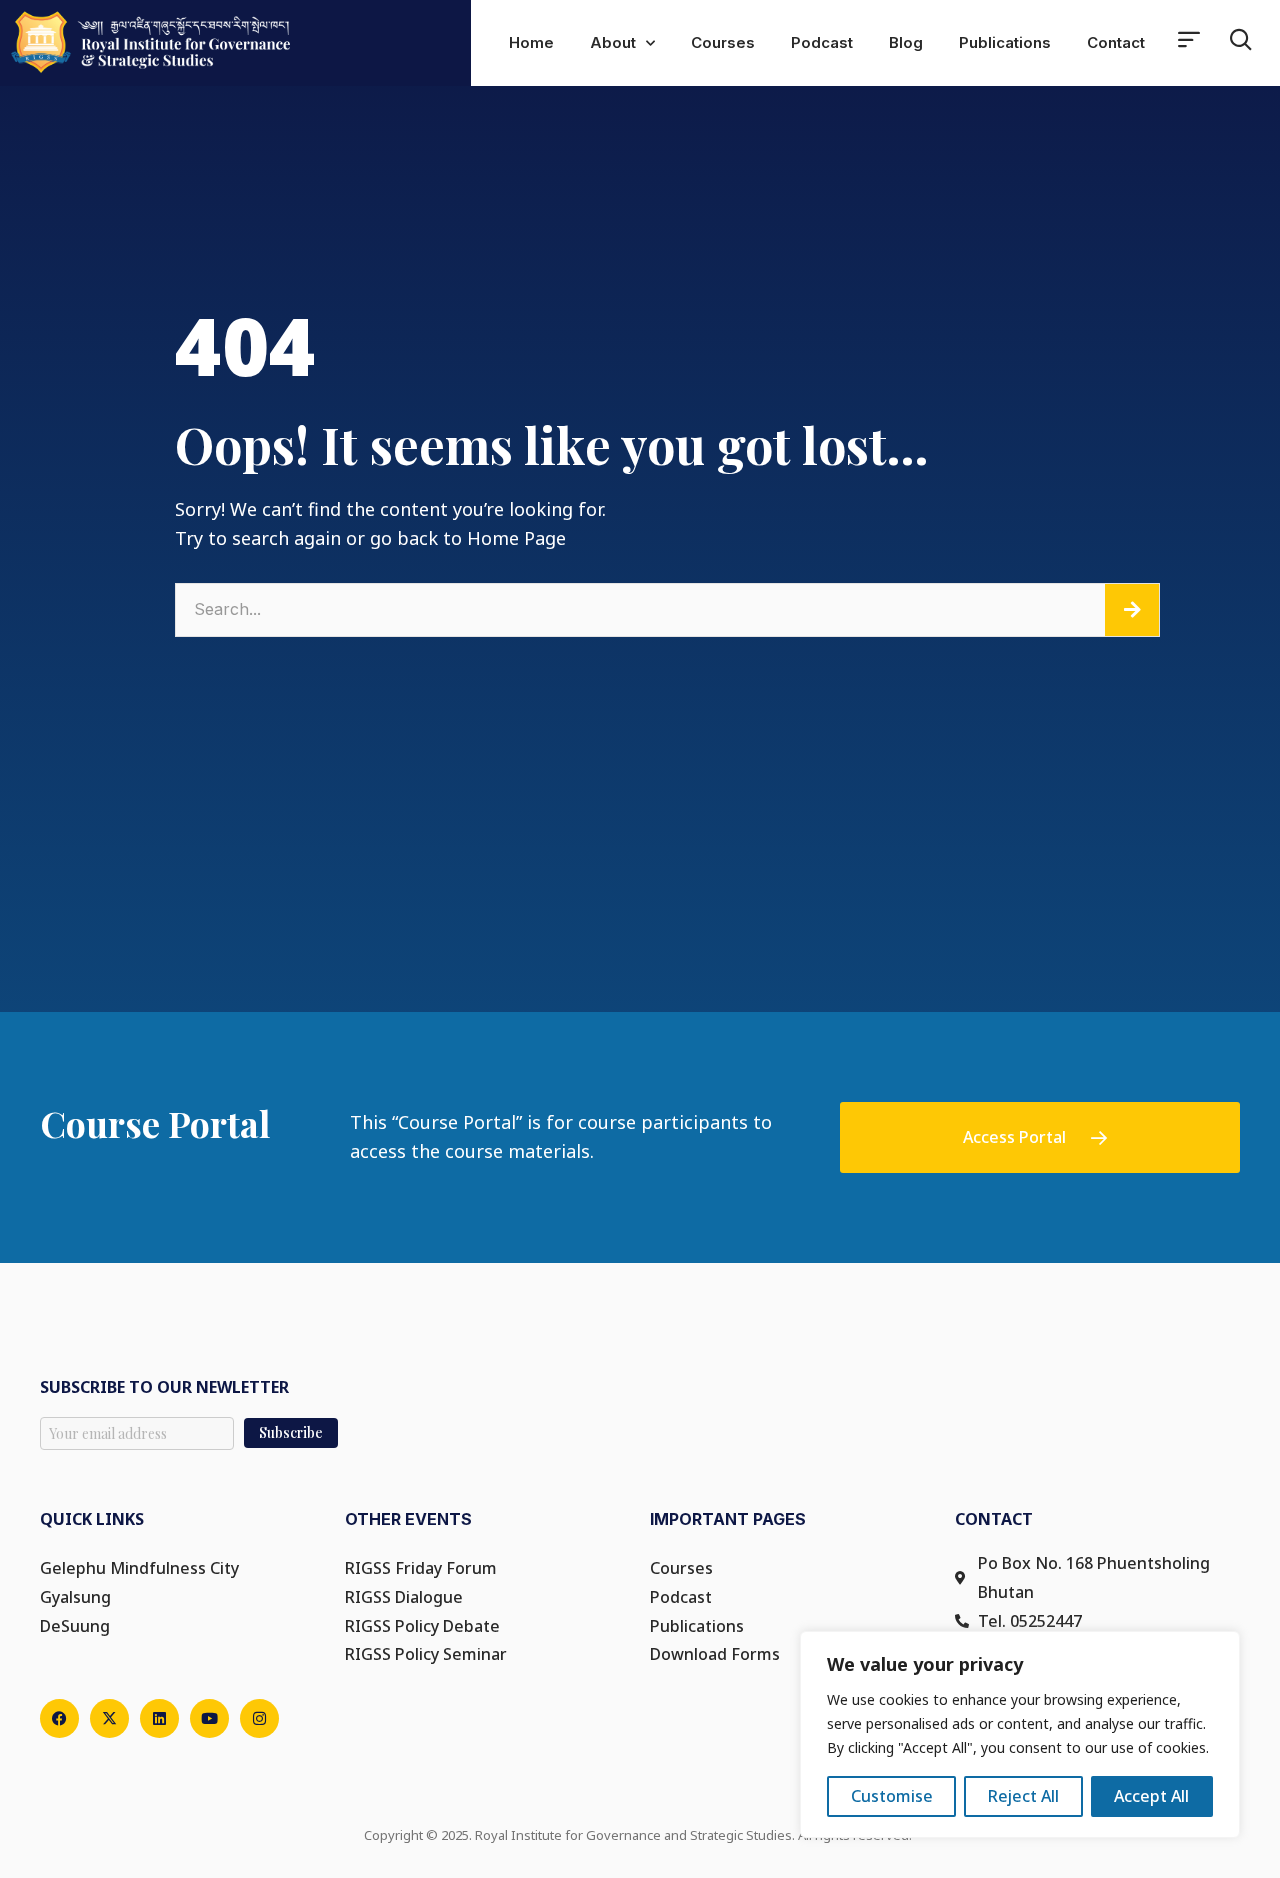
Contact (1116, 42)
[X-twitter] (109, 1718)
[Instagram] (259, 1718)
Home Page (516, 538)
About (613, 42)
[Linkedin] (159, 1718)
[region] (1020, 1734)
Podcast (822, 42)
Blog (906, 42)
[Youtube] (209, 1718)
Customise (892, 1796)
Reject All (1023, 1796)
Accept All (1151, 1796)
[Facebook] (59, 1718)
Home (531, 42)
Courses (723, 42)
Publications (1005, 42)
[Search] (1132, 610)
